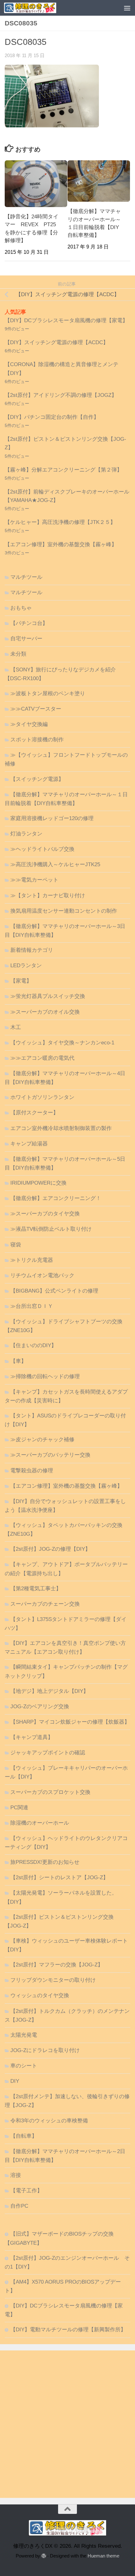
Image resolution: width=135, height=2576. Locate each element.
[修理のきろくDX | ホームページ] (39, 8)
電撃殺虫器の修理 (32, 1471)
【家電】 (21, 981)
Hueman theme (103, 2556)
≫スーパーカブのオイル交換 (45, 1012)
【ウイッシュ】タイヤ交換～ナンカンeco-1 (62, 1043)
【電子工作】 (26, 2191)
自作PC (19, 2206)
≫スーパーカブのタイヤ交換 (45, 1214)
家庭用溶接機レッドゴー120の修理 (52, 818)
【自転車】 (24, 2136)
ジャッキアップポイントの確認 (48, 1753)
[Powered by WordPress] (44, 2556)
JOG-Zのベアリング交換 (40, 1707)
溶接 (16, 2175)
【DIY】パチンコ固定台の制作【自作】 (52, 417)
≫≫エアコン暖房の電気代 (42, 1058)
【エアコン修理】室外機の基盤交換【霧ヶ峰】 (61, 544)
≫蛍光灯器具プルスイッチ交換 (48, 996)
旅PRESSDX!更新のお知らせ (45, 1862)
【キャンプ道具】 (32, 1737)
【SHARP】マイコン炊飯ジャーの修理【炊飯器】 (70, 1722)
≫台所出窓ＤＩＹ (32, 1306)
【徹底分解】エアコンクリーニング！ (56, 1198)
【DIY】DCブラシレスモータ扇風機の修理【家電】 (66, 320)
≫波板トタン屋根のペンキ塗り (48, 693)
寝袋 (16, 1245)
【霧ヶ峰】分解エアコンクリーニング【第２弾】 (63, 470)
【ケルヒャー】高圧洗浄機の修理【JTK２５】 (60, 522)
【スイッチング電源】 (37, 779)
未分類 (18, 654)
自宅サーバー (26, 639)
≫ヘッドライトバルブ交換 (42, 849)
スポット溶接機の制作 (37, 740)
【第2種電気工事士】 (36, 1589)
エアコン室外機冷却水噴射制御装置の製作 (61, 1128)
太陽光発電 (24, 2035)
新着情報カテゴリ (32, 950)
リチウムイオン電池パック (42, 1275)
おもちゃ (21, 608)
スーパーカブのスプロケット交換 (50, 1792)
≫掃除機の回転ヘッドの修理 (45, 1376)
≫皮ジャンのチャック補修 (42, 1440)
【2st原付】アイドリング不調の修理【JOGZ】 (61, 395)
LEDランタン (26, 965)
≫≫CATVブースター (36, 709)
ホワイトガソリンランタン (42, 1097)
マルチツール (26, 577)
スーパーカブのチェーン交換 (45, 1604)
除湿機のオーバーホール (40, 1823)
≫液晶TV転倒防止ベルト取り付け (51, 1229)
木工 (16, 1027)
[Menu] (127, 8)
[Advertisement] (67, 2424)
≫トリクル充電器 (32, 1260)
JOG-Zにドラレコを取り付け (45, 2050)
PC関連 (19, 1808)
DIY (15, 2081)
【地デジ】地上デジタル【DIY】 (49, 1691)
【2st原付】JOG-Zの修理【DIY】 (50, 1549)
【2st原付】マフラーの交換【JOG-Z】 (57, 1965)
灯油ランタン (26, 834)
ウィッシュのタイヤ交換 (40, 1995)
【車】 (18, 1361)
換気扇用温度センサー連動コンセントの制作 (64, 911)
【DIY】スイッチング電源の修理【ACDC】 (57, 342)
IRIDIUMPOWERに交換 (38, 1183)
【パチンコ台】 (29, 623)
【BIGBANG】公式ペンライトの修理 (54, 1291)
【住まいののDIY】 (33, 1345)
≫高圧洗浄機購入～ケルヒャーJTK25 (55, 864)
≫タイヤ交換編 (29, 724)
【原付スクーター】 (34, 1113)
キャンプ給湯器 (29, 1144)
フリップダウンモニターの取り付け (53, 1980)
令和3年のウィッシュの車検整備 (49, 2121)
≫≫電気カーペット (34, 880)
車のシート (24, 2066)
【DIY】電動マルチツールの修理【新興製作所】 (68, 2330)
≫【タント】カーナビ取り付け (48, 896)
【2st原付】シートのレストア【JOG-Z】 (59, 1877)
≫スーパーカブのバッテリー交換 (50, 1455)
